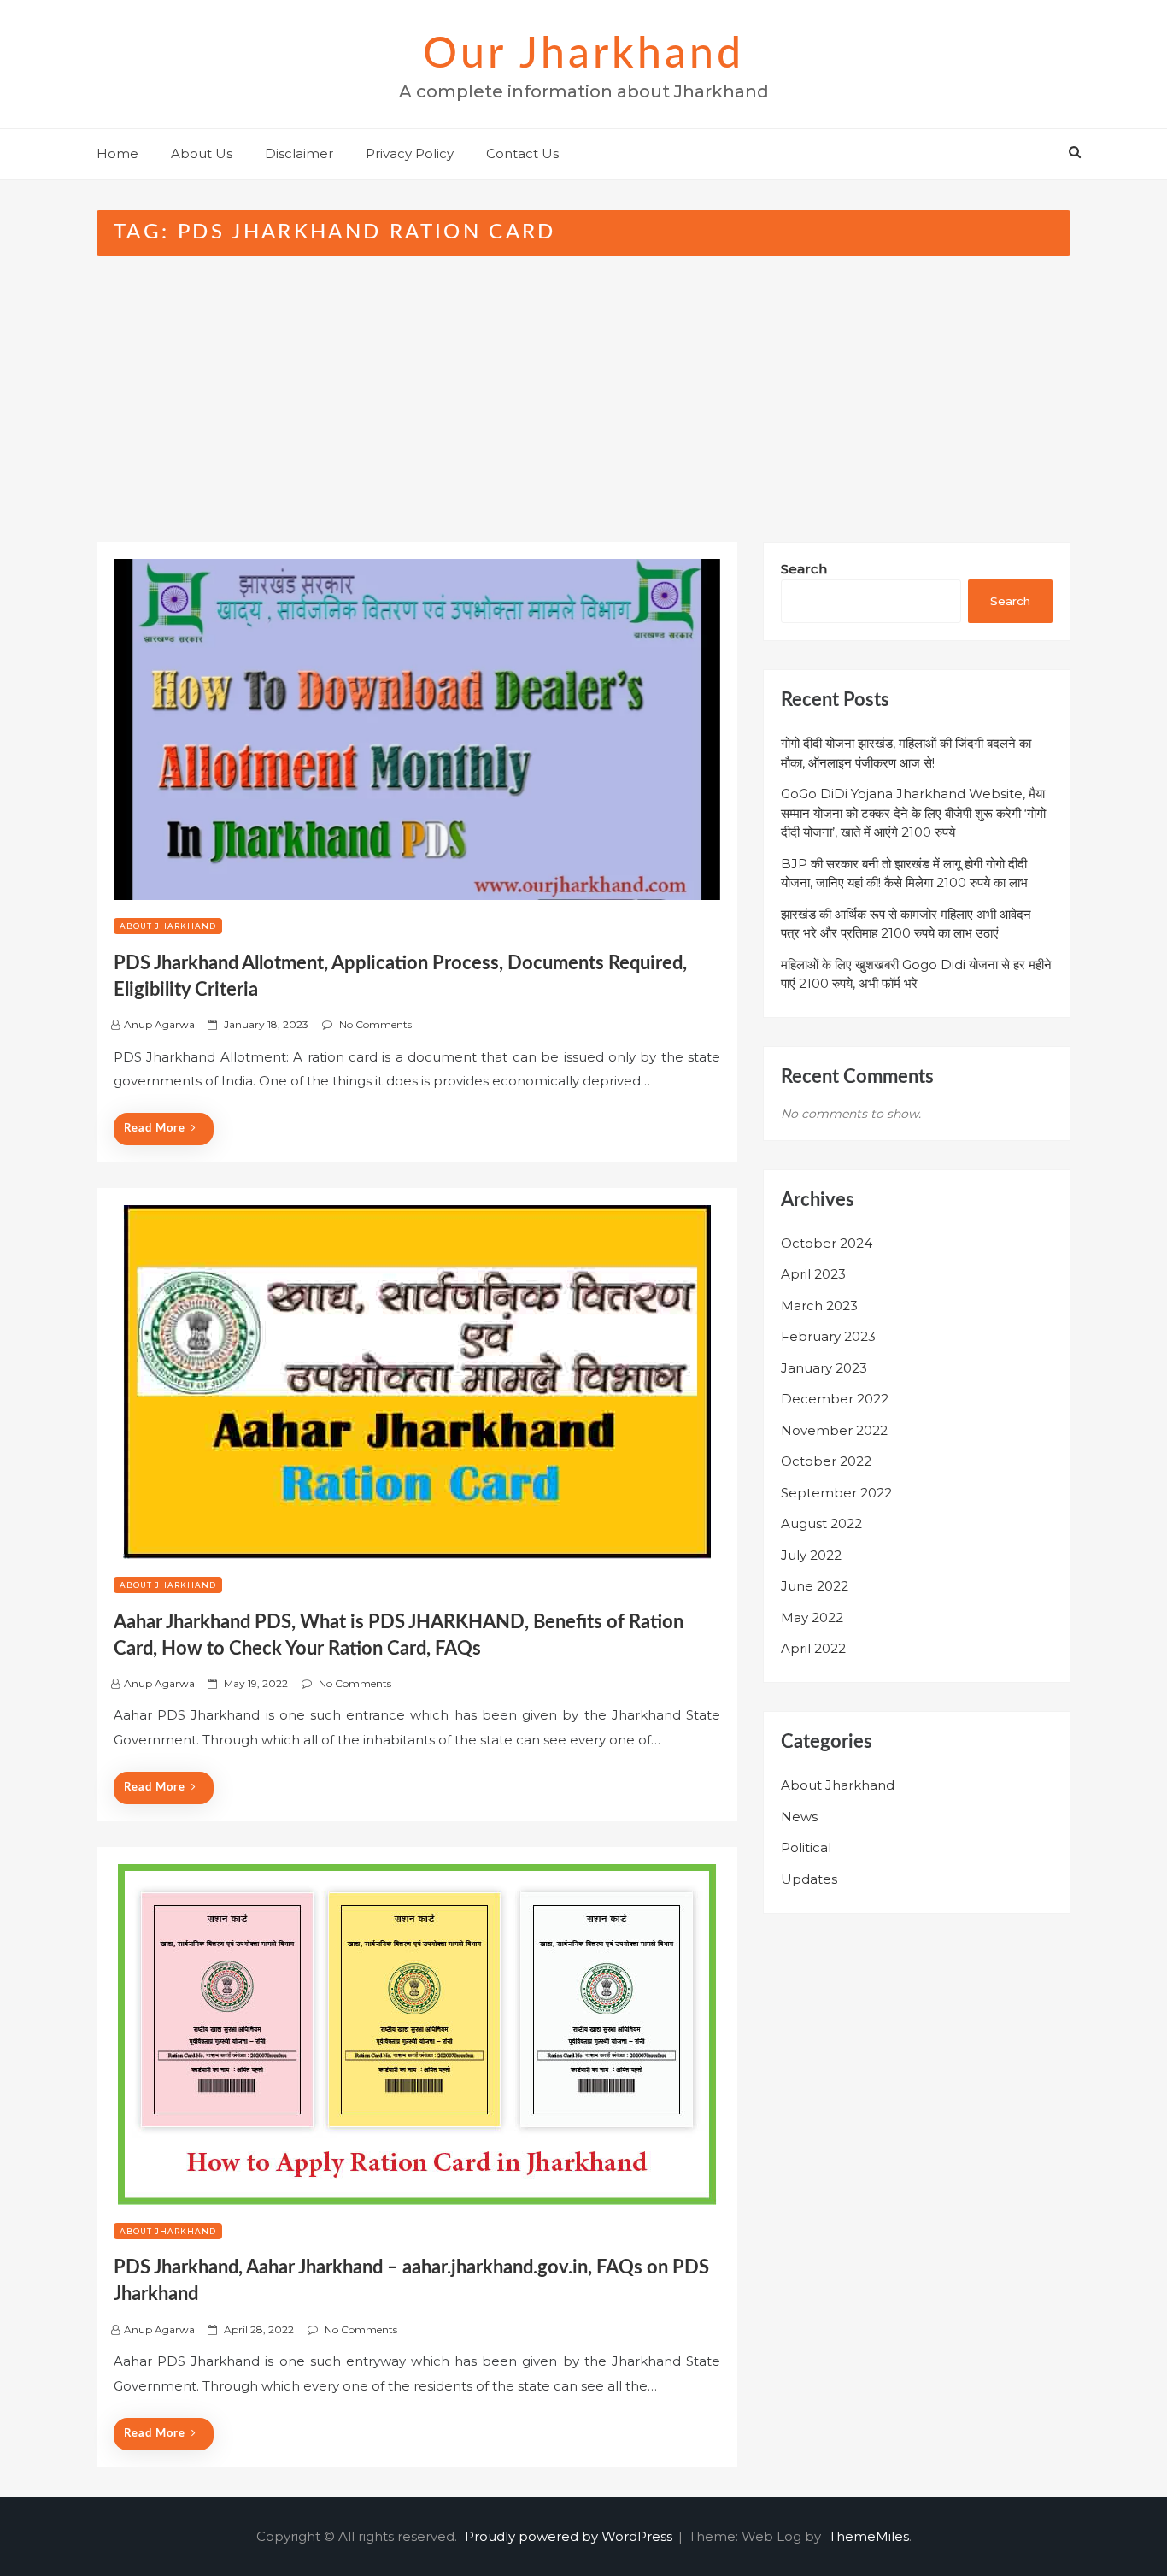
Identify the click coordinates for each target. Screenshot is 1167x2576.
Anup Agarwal (161, 1024)
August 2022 (821, 1523)
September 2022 (836, 1493)
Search (804, 569)
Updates (809, 1879)
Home (117, 153)
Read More (155, 1129)
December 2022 (835, 1399)
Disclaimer (299, 153)
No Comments (375, 1024)
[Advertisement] (583, 384)
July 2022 (811, 1555)
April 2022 (813, 1648)
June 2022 (815, 1586)
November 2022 (834, 1430)
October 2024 (827, 1243)
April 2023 (813, 1274)
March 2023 (819, 1306)
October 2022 (826, 1461)
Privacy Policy (410, 153)
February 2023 (828, 1336)
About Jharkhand (168, 926)
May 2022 (812, 1617)
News (799, 1817)
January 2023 (824, 1368)
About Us (202, 153)
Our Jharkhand (583, 55)
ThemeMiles (869, 2536)
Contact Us (522, 153)
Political (806, 1847)
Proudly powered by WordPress (570, 2536)
